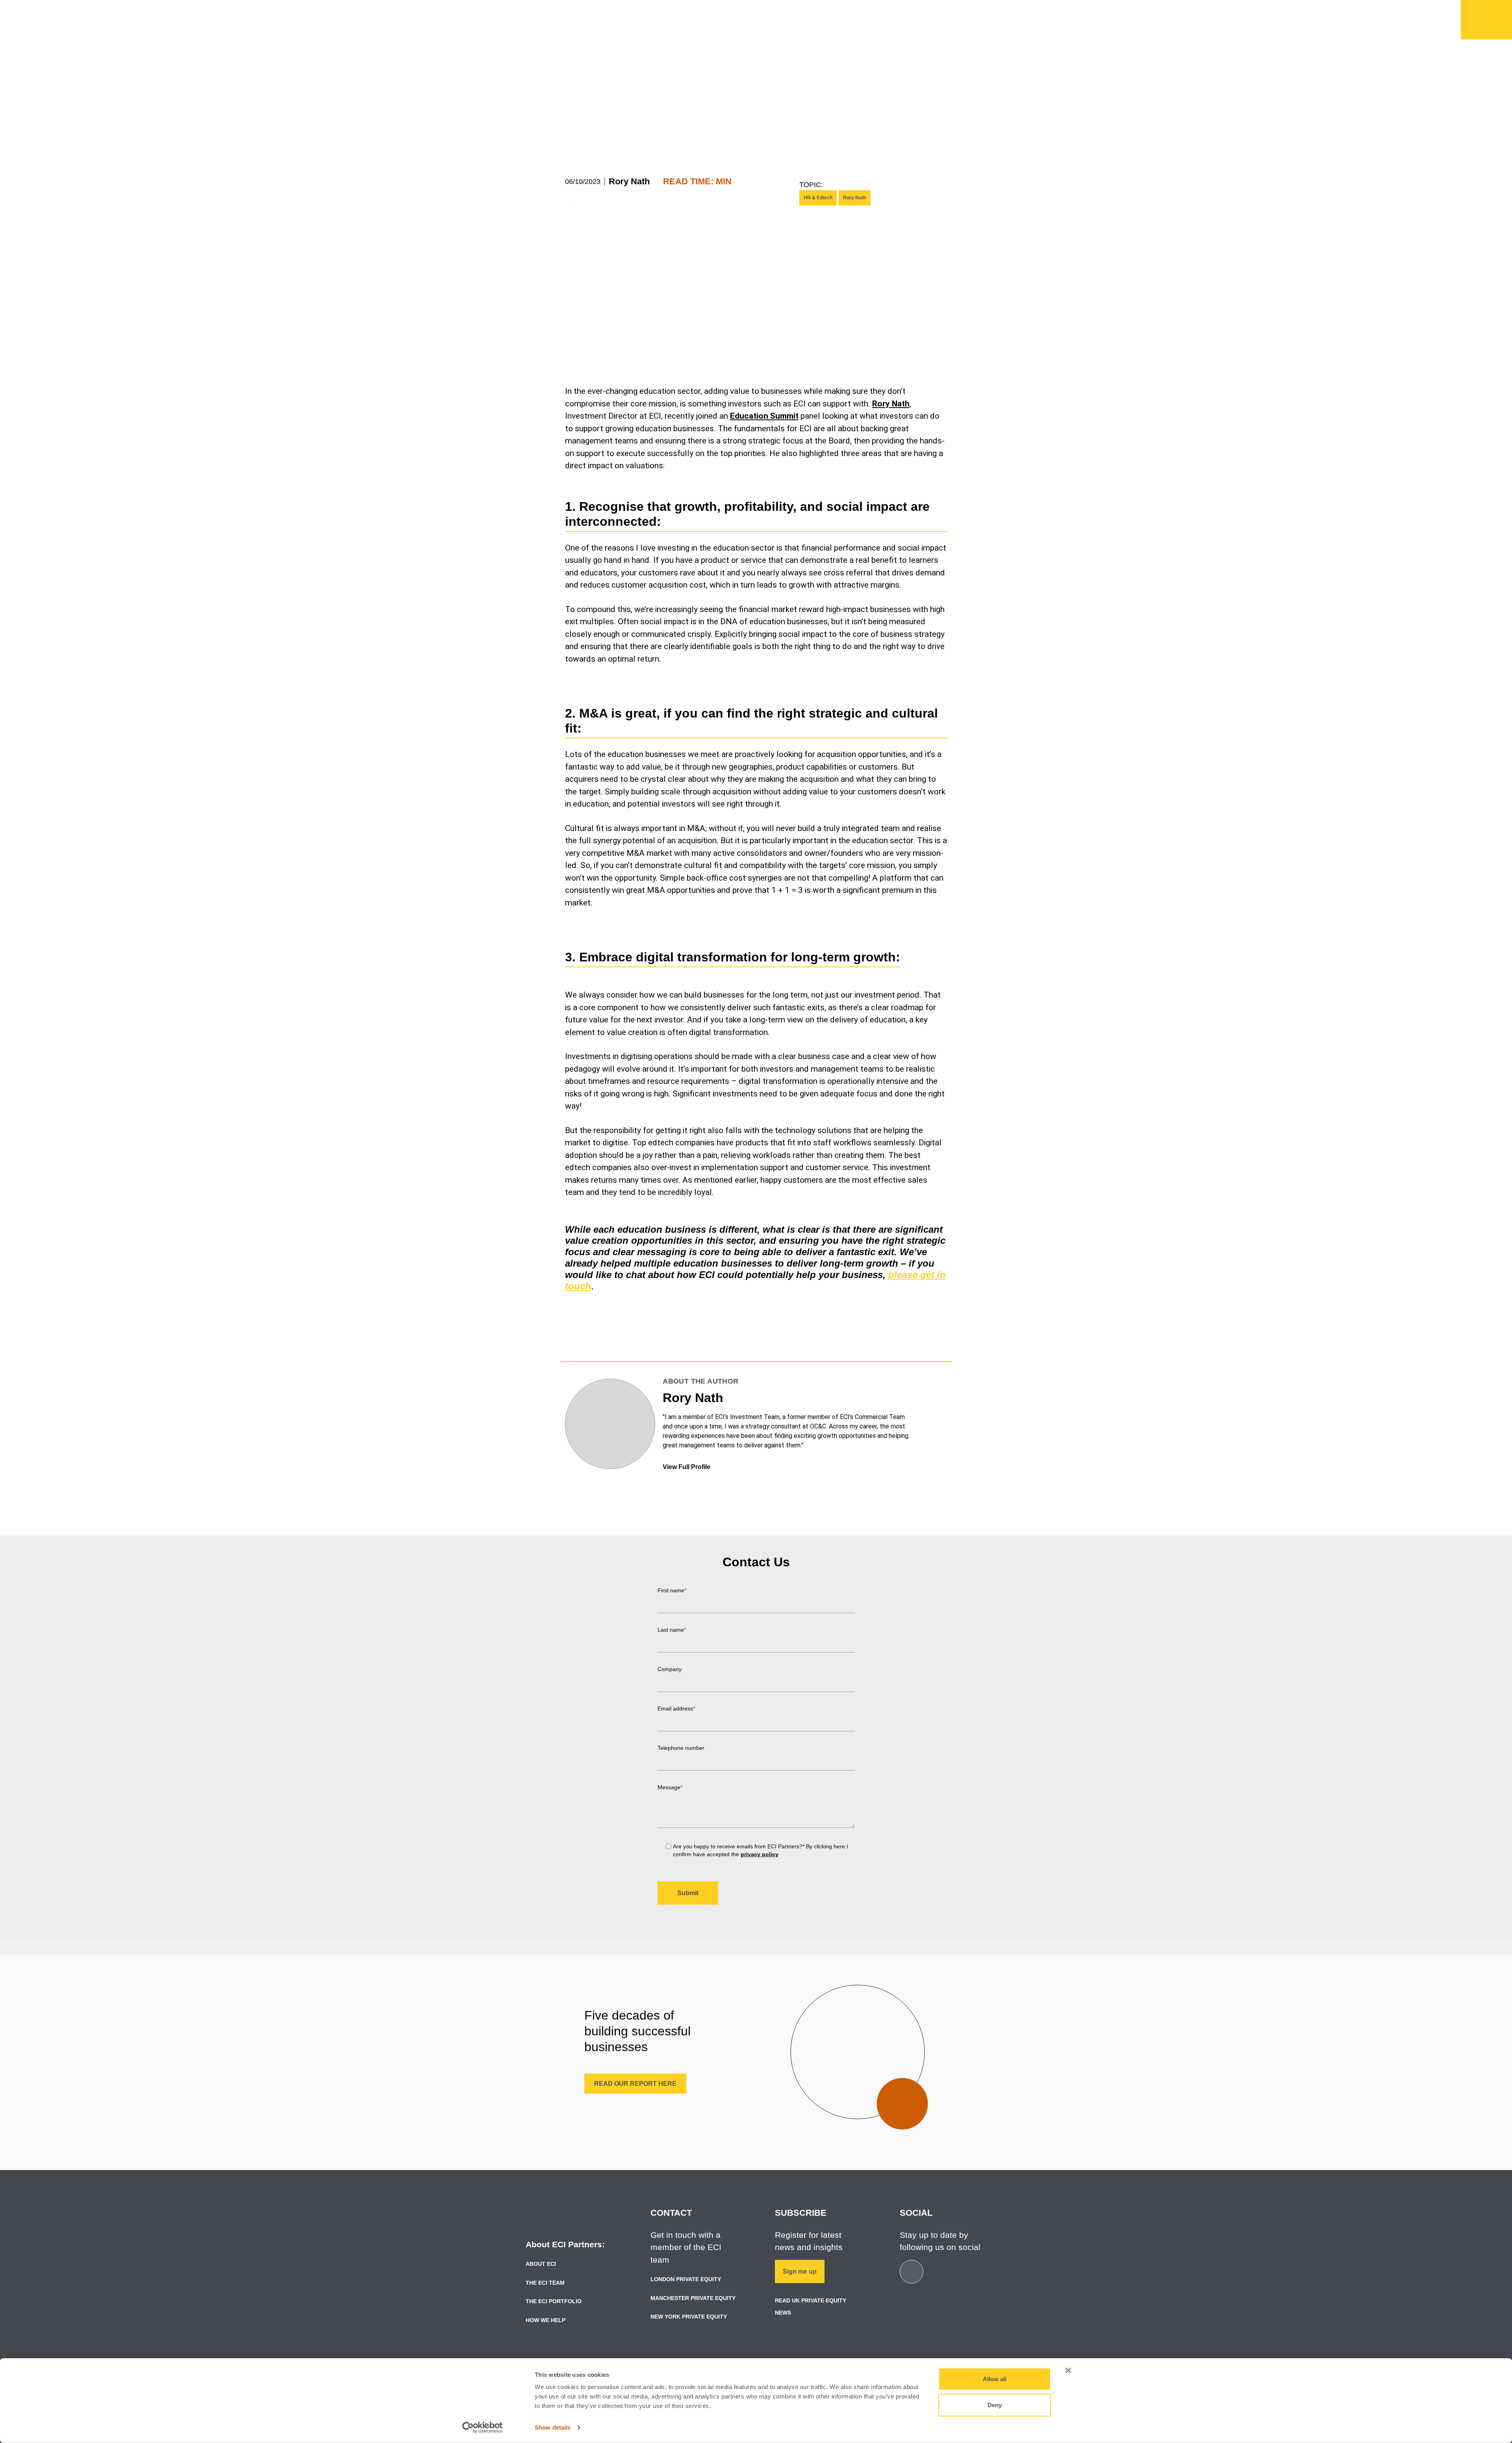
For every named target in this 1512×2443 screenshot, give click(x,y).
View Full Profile (687, 1467)
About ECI (541, 2264)
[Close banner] (1068, 2371)
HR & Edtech (818, 198)
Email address (676, 1708)
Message (670, 1787)
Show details (553, 2427)
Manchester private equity (693, 2298)
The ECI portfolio (554, 2301)
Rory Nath (629, 181)
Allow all (995, 2379)
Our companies (799, 24)
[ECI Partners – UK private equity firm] (560, 18)
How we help (721, 24)
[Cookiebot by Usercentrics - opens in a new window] (483, 2428)
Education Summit (764, 416)
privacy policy (760, 1854)
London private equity (686, 2279)
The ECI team (545, 2283)
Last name (672, 1630)
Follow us (963, 10)
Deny (995, 2405)
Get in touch (908, 10)
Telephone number (681, 1748)
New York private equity (689, 2317)
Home (1486, 20)
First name (672, 1590)
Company (670, 1669)
